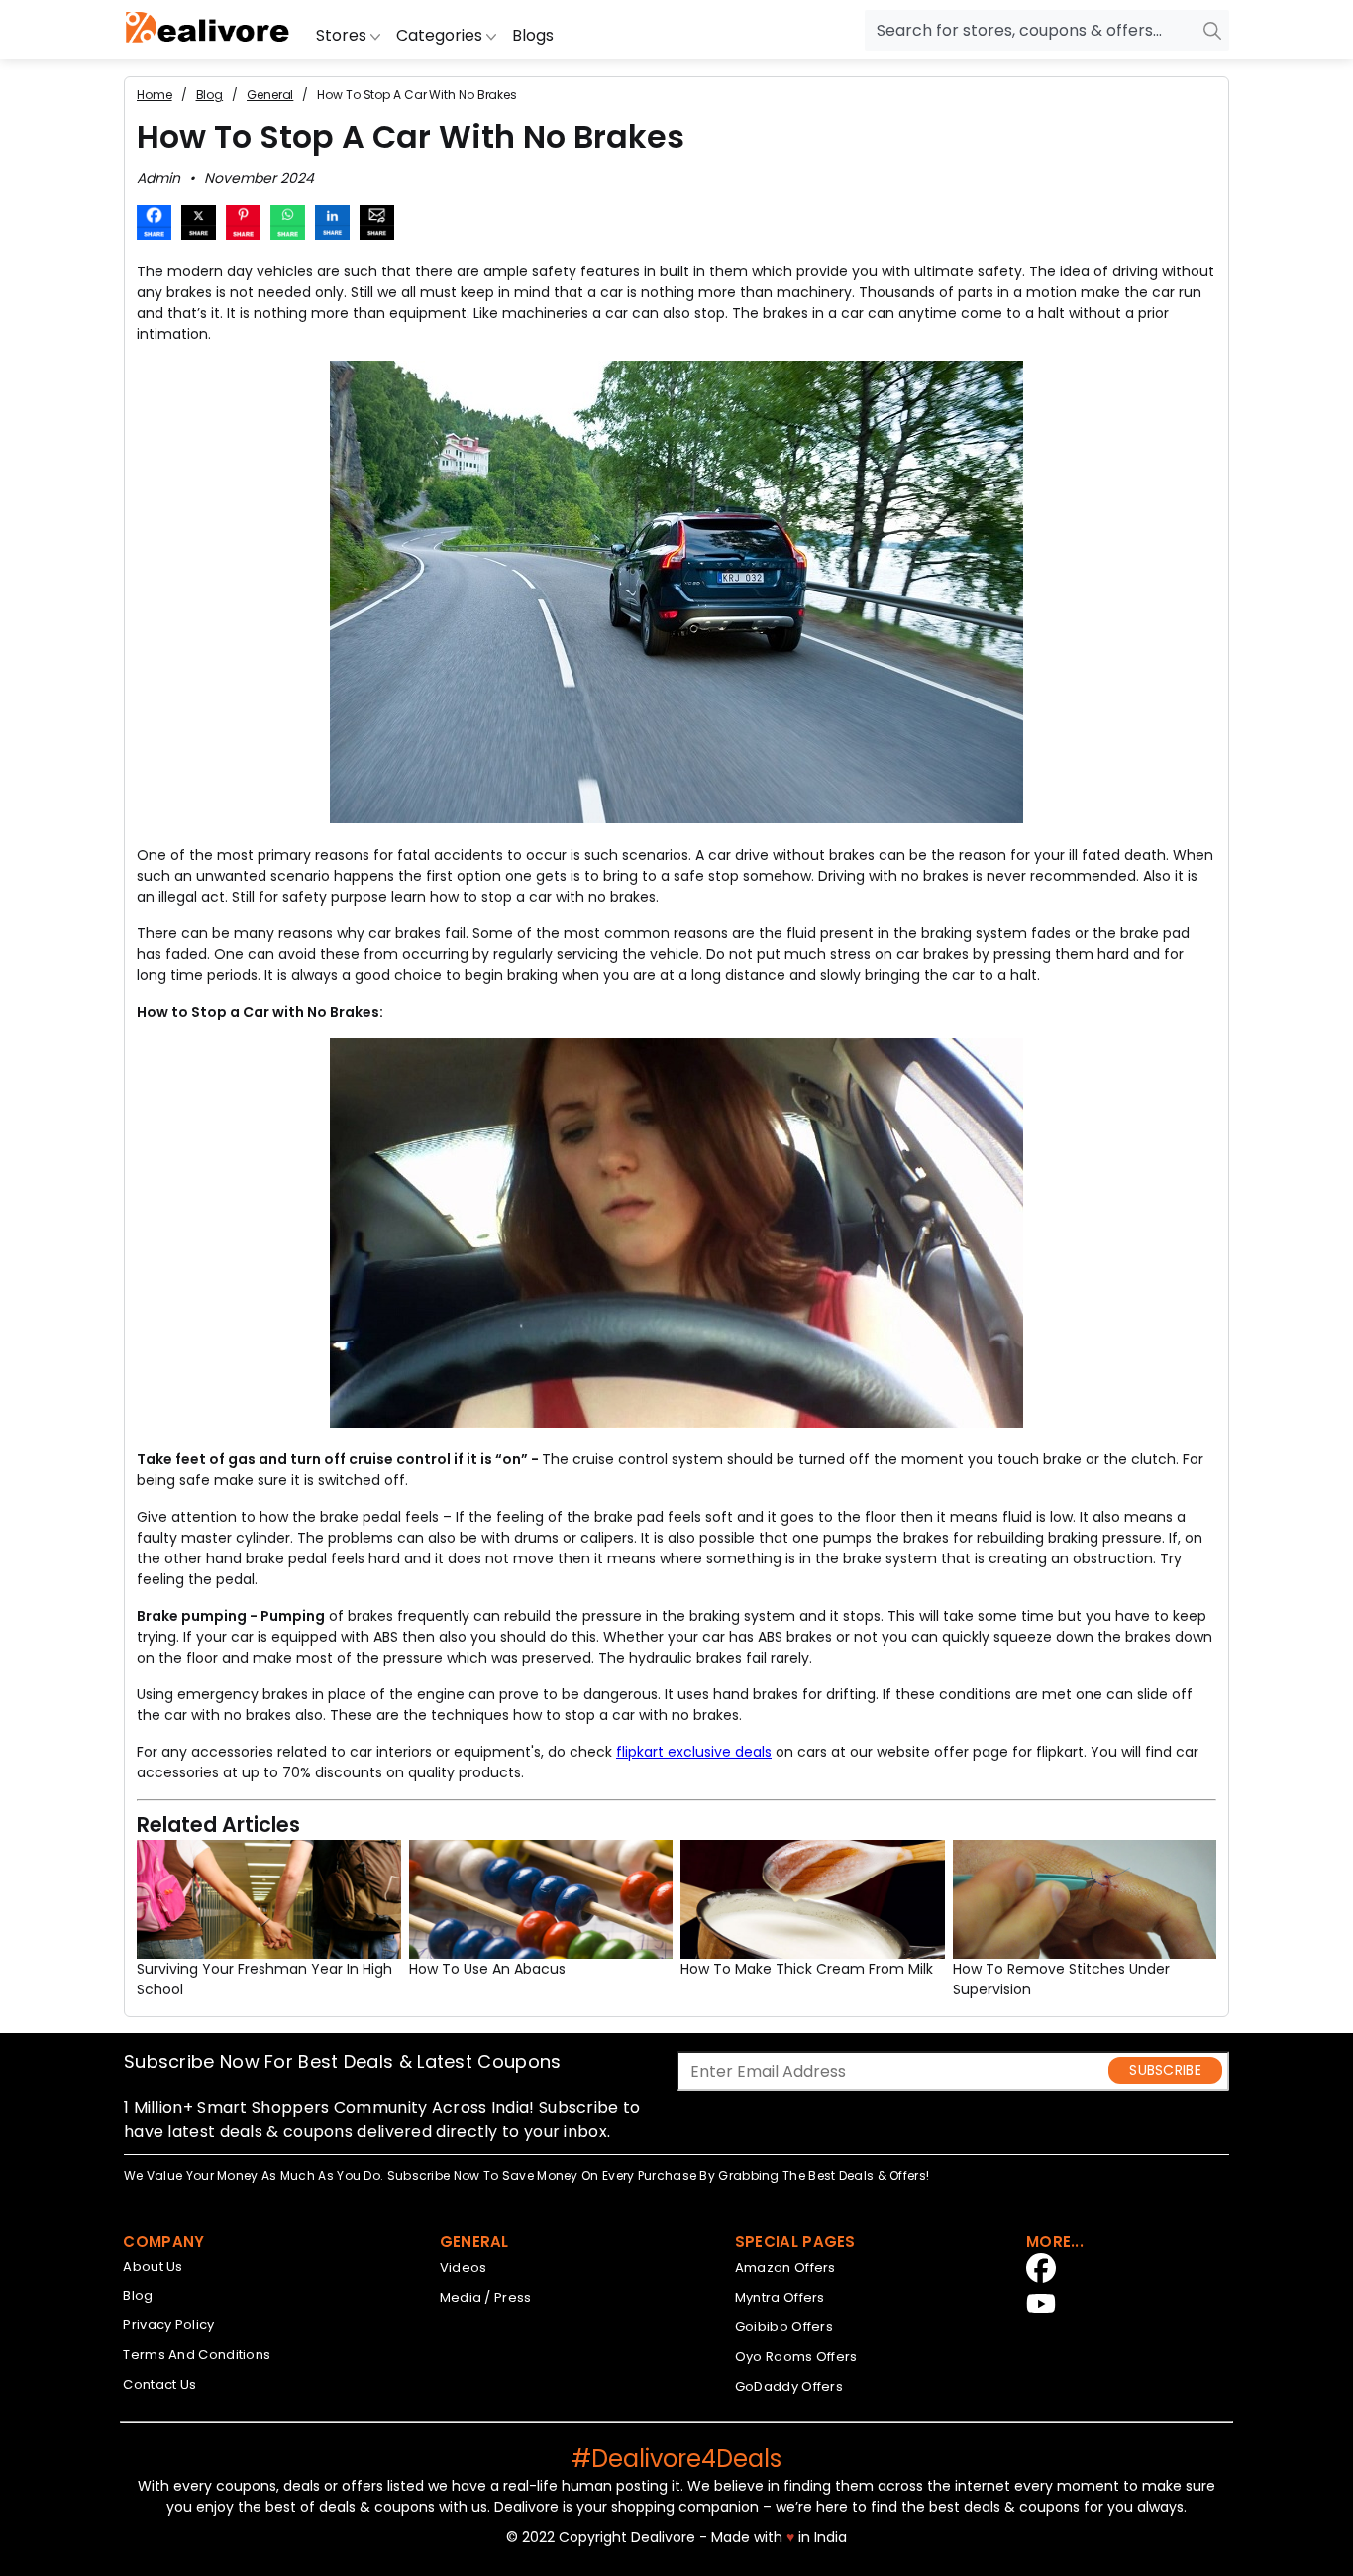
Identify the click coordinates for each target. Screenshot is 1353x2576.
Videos (464, 2267)
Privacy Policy (168, 2325)
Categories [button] (441, 35)
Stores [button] (343, 35)
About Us (153, 2266)
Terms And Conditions (197, 2355)
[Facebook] (154, 225)
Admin (158, 178)
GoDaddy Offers (789, 2386)
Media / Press (486, 2297)
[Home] (208, 30)
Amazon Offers (785, 2267)
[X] (199, 225)
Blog (138, 2295)
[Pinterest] (243, 225)
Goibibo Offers (784, 2327)
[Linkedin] (332, 225)
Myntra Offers (780, 2297)
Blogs (533, 35)
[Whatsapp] (288, 225)
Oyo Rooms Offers (796, 2357)
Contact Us (159, 2384)
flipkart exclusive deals (694, 1752)
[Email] (377, 225)
